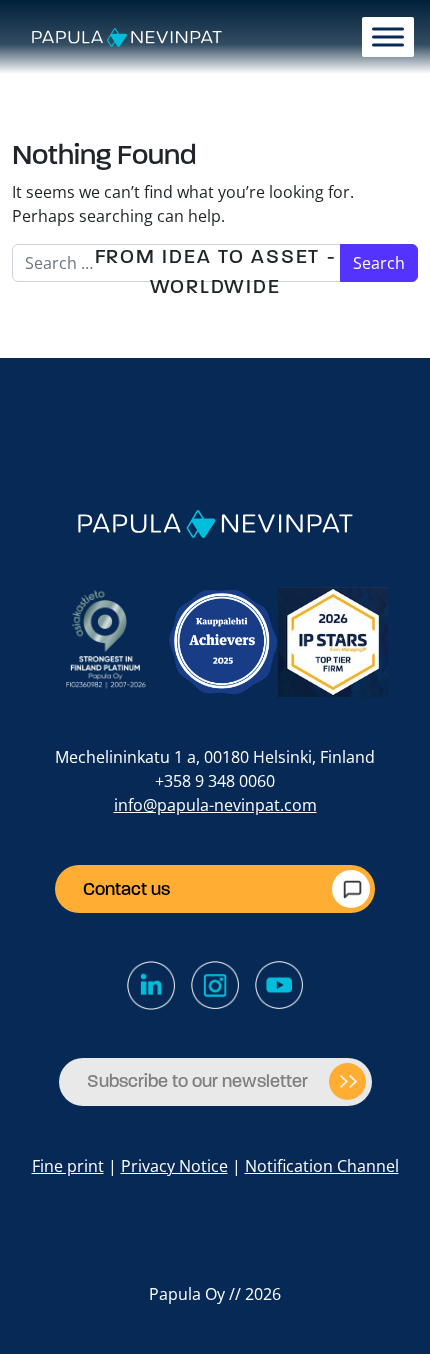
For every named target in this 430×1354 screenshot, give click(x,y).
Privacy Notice (174, 1166)
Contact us (126, 889)
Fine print (68, 1166)
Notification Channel (322, 1166)
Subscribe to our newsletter (197, 1081)
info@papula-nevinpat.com (215, 805)
